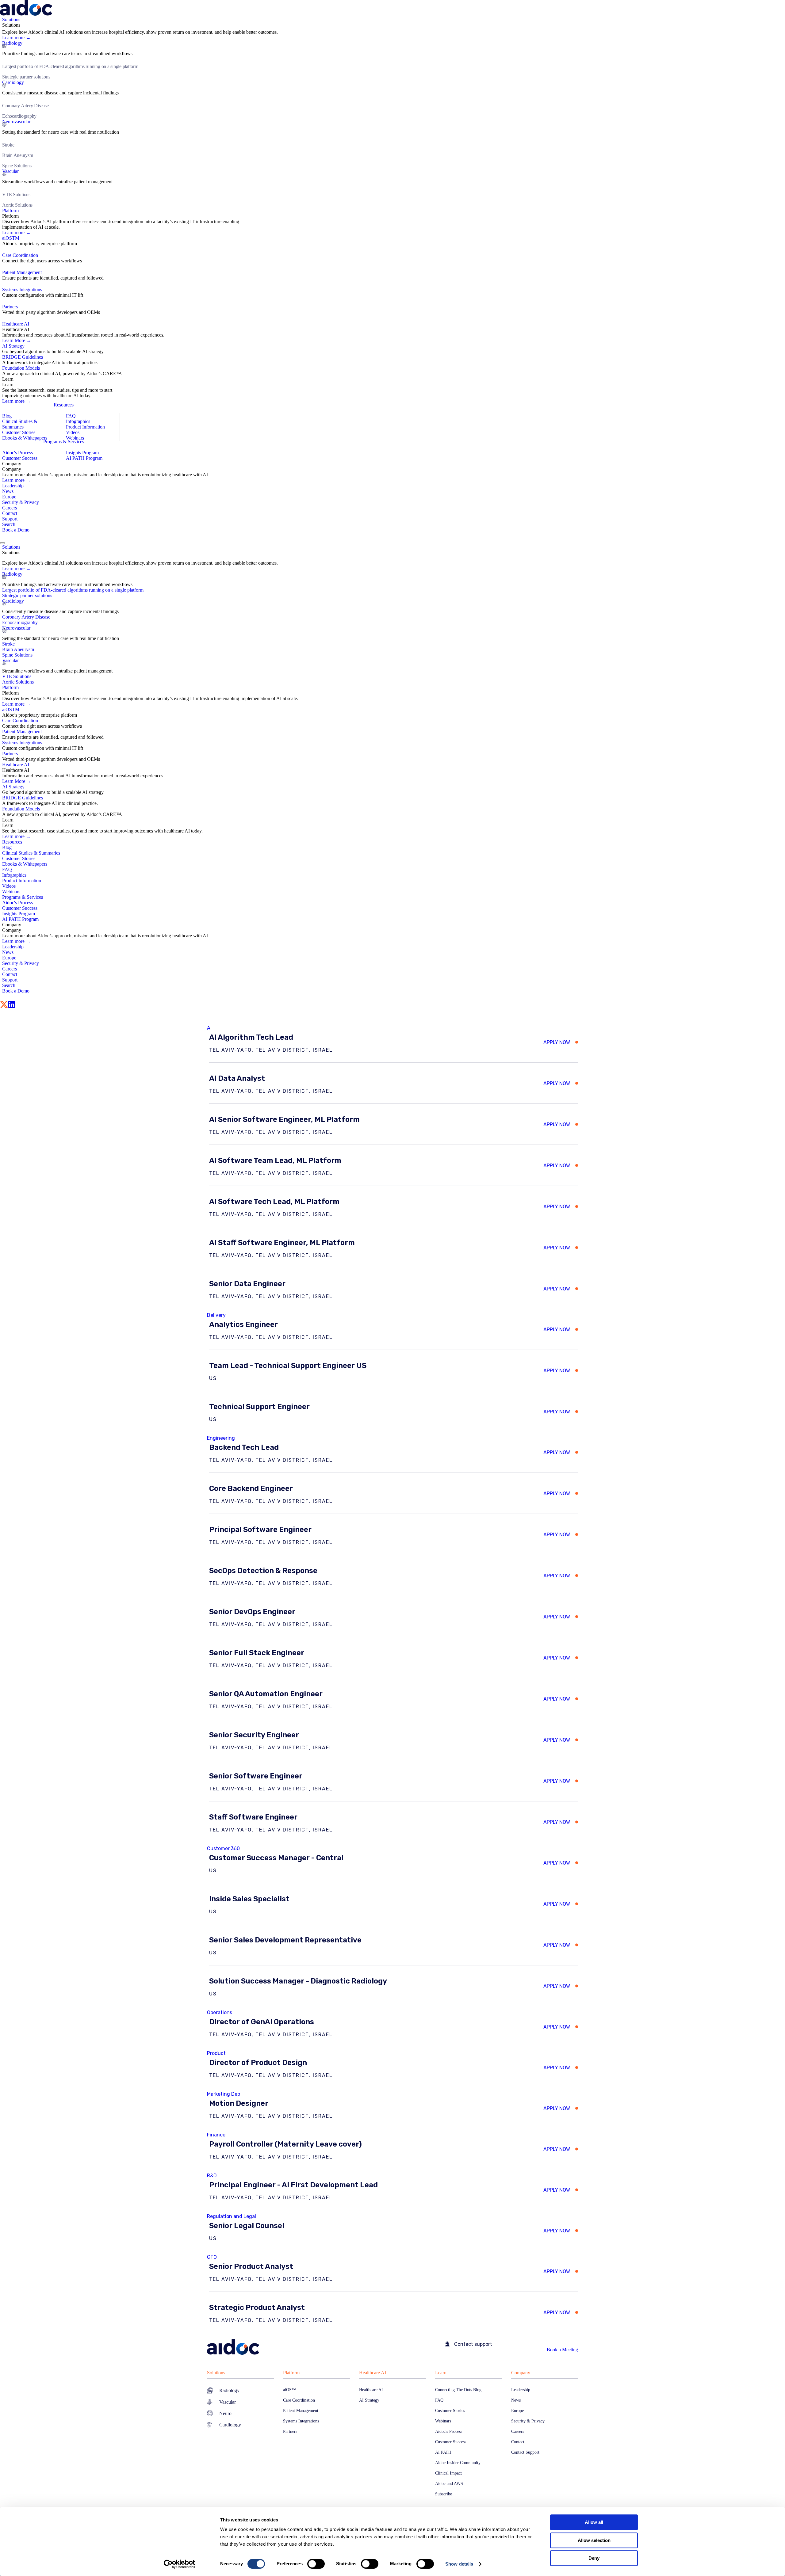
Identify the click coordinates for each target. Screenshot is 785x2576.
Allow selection (594, 2540)
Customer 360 (223, 1848)
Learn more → (16, 38)
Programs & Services (64, 442)
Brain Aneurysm (18, 155)
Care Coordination (20, 255)
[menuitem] (394, 112)
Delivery (216, 1315)
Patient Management (22, 272)
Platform (291, 2373)
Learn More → (17, 340)
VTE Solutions (16, 194)
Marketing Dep (224, 2094)
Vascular (10, 171)
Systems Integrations (22, 290)
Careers (10, 508)
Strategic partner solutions (26, 77)
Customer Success (20, 458)
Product (216, 2053)
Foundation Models (21, 368)
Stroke (8, 145)
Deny (594, 2558)
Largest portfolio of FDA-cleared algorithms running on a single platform (70, 66)
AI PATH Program (84, 458)
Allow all (594, 2522)
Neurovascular (16, 122)
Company (521, 2373)
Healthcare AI (373, 2373)
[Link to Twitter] (4, 1005)
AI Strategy (13, 346)
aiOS (11, 238)
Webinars (75, 438)
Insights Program (82, 453)
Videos (73, 432)
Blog (7, 416)
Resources (64, 405)
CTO (212, 2257)
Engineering (221, 1438)
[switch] (316, 2564)
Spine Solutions (17, 166)
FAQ (71, 416)
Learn (441, 2373)
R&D (212, 2176)
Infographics (78, 421)
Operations (220, 2012)
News (8, 491)
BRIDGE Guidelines (23, 357)
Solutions (216, 2373)
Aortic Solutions (17, 205)
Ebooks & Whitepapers (25, 438)
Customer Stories (19, 432)
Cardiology (13, 82)
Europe (9, 497)
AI (209, 1028)
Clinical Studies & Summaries (20, 424)
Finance (216, 2135)
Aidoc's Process (17, 453)
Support (10, 519)
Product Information (85, 427)
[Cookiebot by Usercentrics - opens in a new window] (180, 2564)
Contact (10, 513)
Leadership (13, 486)
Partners (10, 307)
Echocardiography (19, 116)
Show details (459, 2564)
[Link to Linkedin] (12, 1005)
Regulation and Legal (232, 2216)
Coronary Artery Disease (25, 106)
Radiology (12, 43)
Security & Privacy (21, 502)
